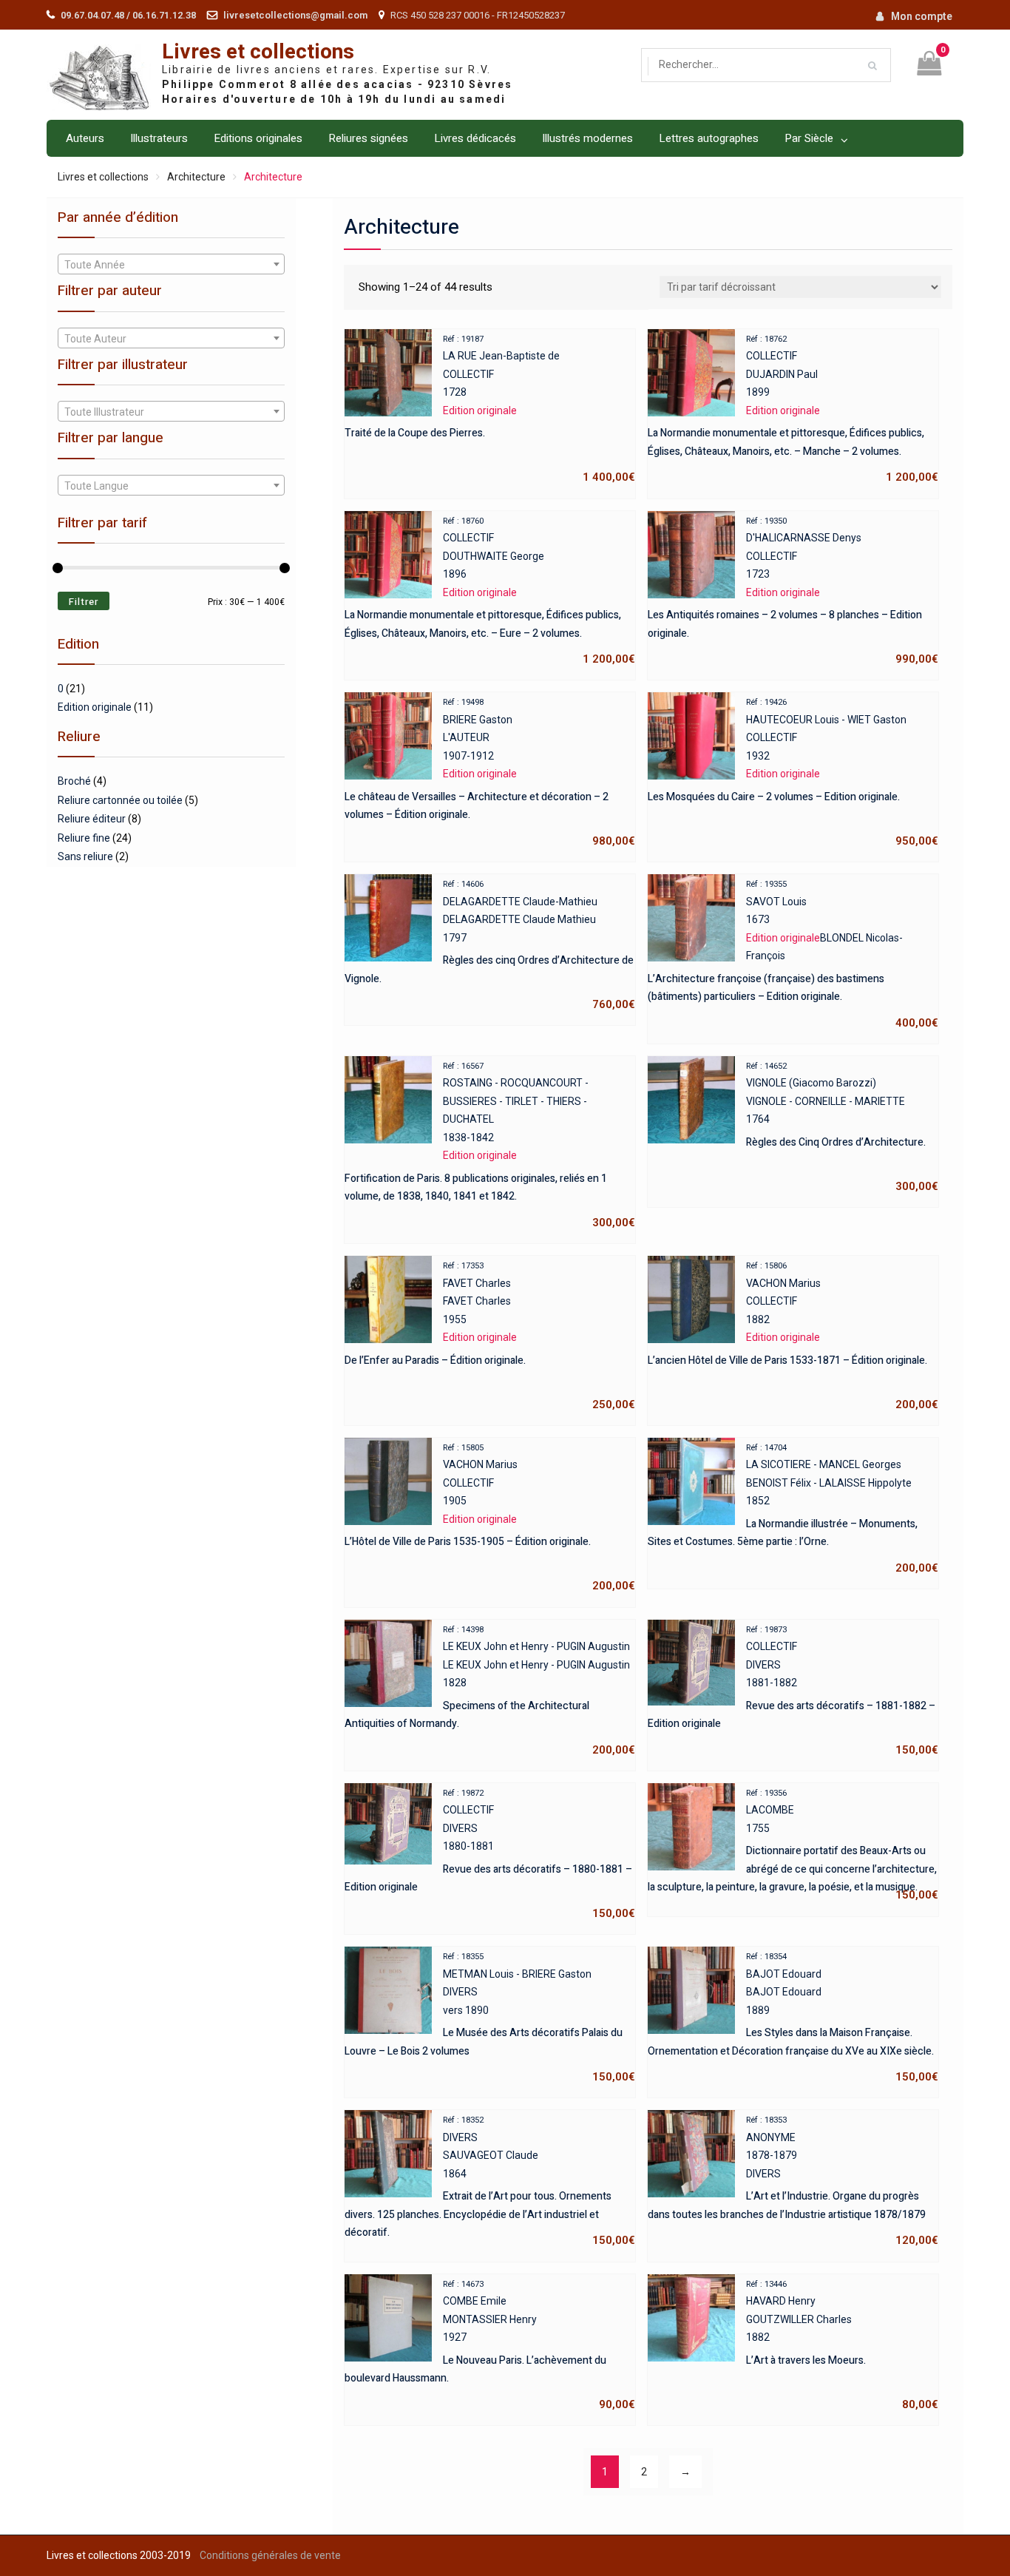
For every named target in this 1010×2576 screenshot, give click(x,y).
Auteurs (85, 138)
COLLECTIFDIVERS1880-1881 (490, 1854)
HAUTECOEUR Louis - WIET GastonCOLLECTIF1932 (793, 773)
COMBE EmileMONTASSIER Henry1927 (490, 2345)
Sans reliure (85, 856)
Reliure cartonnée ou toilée (120, 800)
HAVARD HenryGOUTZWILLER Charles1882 (842, 2345)
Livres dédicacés (475, 138)
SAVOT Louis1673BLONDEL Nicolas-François (793, 954)
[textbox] (171, 265)
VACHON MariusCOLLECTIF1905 (490, 1518)
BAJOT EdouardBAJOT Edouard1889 (793, 2018)
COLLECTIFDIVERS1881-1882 (793, 1691)
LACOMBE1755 (793, 1845)
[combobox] (171, 264)
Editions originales (258, 138)
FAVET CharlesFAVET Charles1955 (490, 1336)
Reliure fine (84, 838)
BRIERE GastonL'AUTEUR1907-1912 (490, 773)
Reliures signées (368, 138)
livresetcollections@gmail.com (295, 15)
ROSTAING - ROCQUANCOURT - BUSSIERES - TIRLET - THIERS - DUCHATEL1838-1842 (490, 1145)
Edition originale (95, 707)
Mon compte (922, 16)
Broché (74, 781)
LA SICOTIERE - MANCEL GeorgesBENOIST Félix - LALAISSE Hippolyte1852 (793, 1509)
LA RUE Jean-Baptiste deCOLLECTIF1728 (490, 409)
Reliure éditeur (92, 819)
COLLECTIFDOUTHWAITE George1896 (490, 591)
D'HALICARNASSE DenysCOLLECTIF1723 (793, 591)
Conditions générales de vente (270, 2555)
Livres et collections (258, 52)
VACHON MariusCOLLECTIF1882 (793, 1336)
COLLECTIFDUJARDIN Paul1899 (793, 409)
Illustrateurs (159, 138)
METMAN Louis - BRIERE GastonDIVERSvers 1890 (490, 2018)
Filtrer (84, 602)
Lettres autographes (709, 138)
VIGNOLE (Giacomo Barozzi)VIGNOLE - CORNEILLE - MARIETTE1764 (842, 1127)
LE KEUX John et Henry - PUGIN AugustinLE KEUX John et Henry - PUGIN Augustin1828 (490, 1691)
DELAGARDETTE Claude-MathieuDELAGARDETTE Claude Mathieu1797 (490, 945)
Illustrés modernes (587, 138)
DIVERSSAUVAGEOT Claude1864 (490, 2181)
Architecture (196, 177)
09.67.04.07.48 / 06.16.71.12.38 (128, 15)
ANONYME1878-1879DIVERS (793, 2181)
